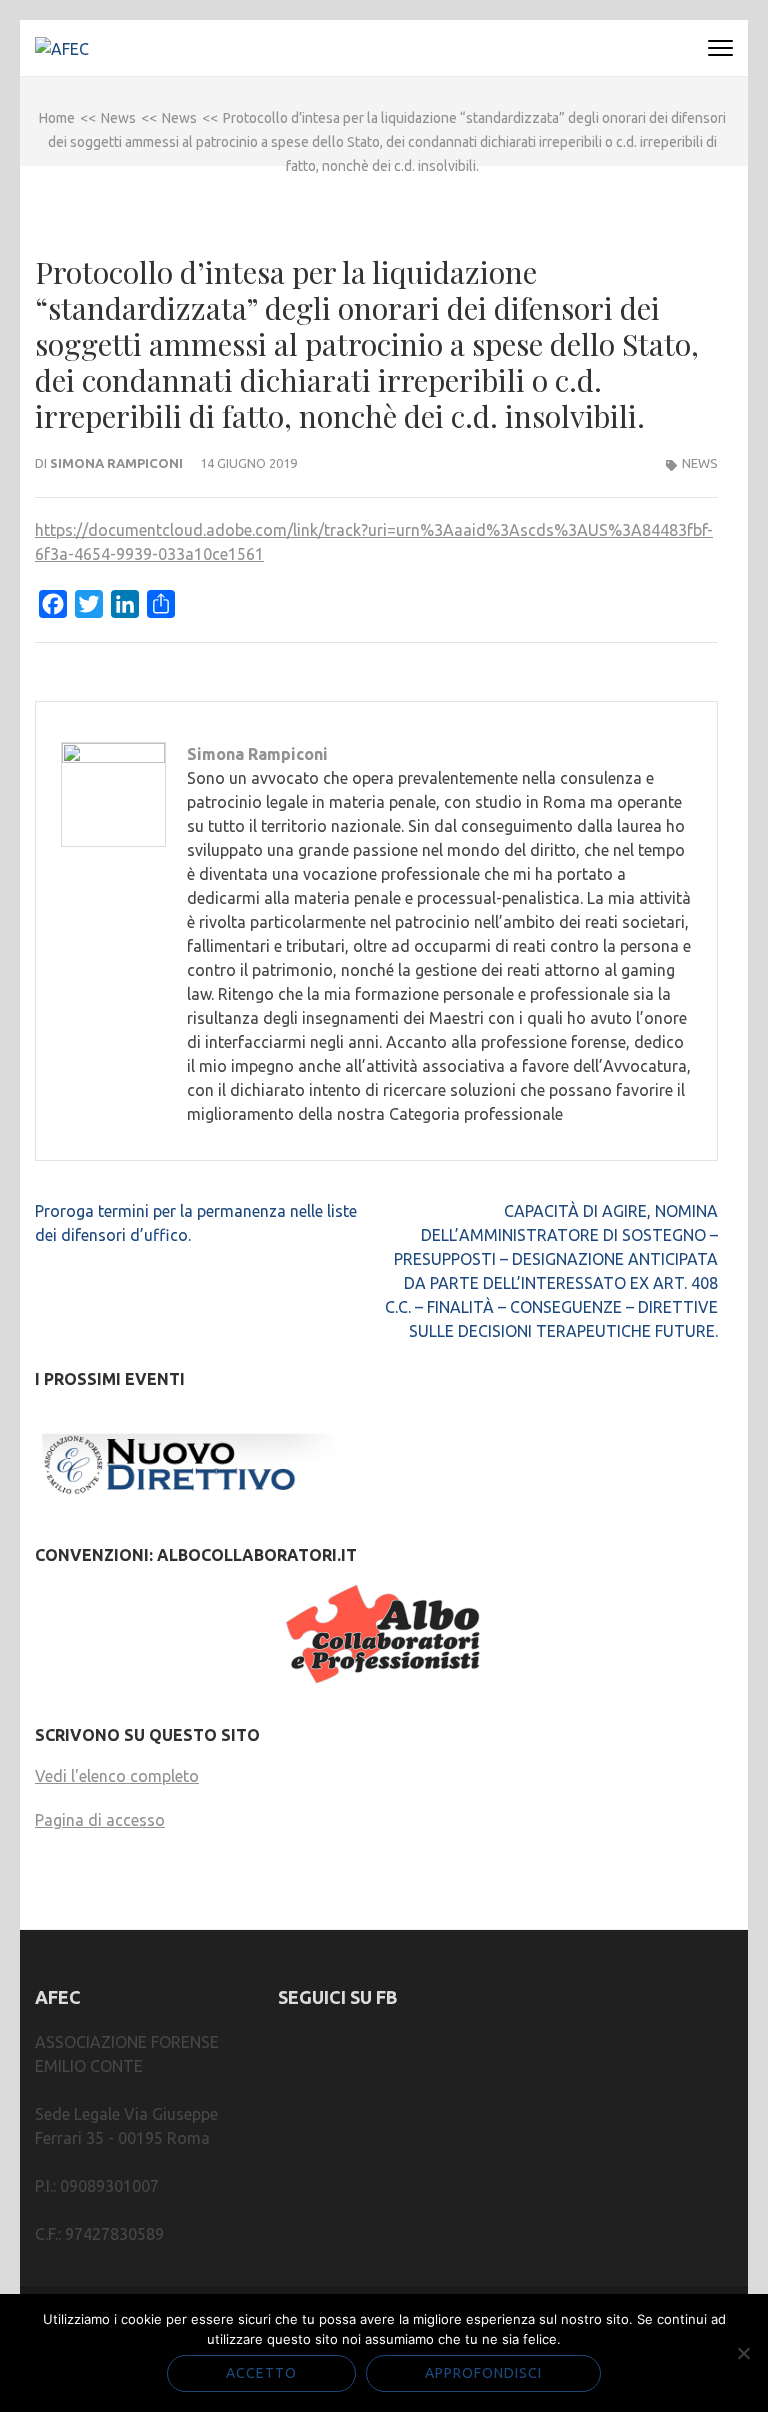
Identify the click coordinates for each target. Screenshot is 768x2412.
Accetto (261, 2373)
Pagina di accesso (100, 1820)
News (700, 463)
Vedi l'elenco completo (117, 1776)
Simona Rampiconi (116, 463)
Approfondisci (483, 2373)
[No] (743, 2353)
